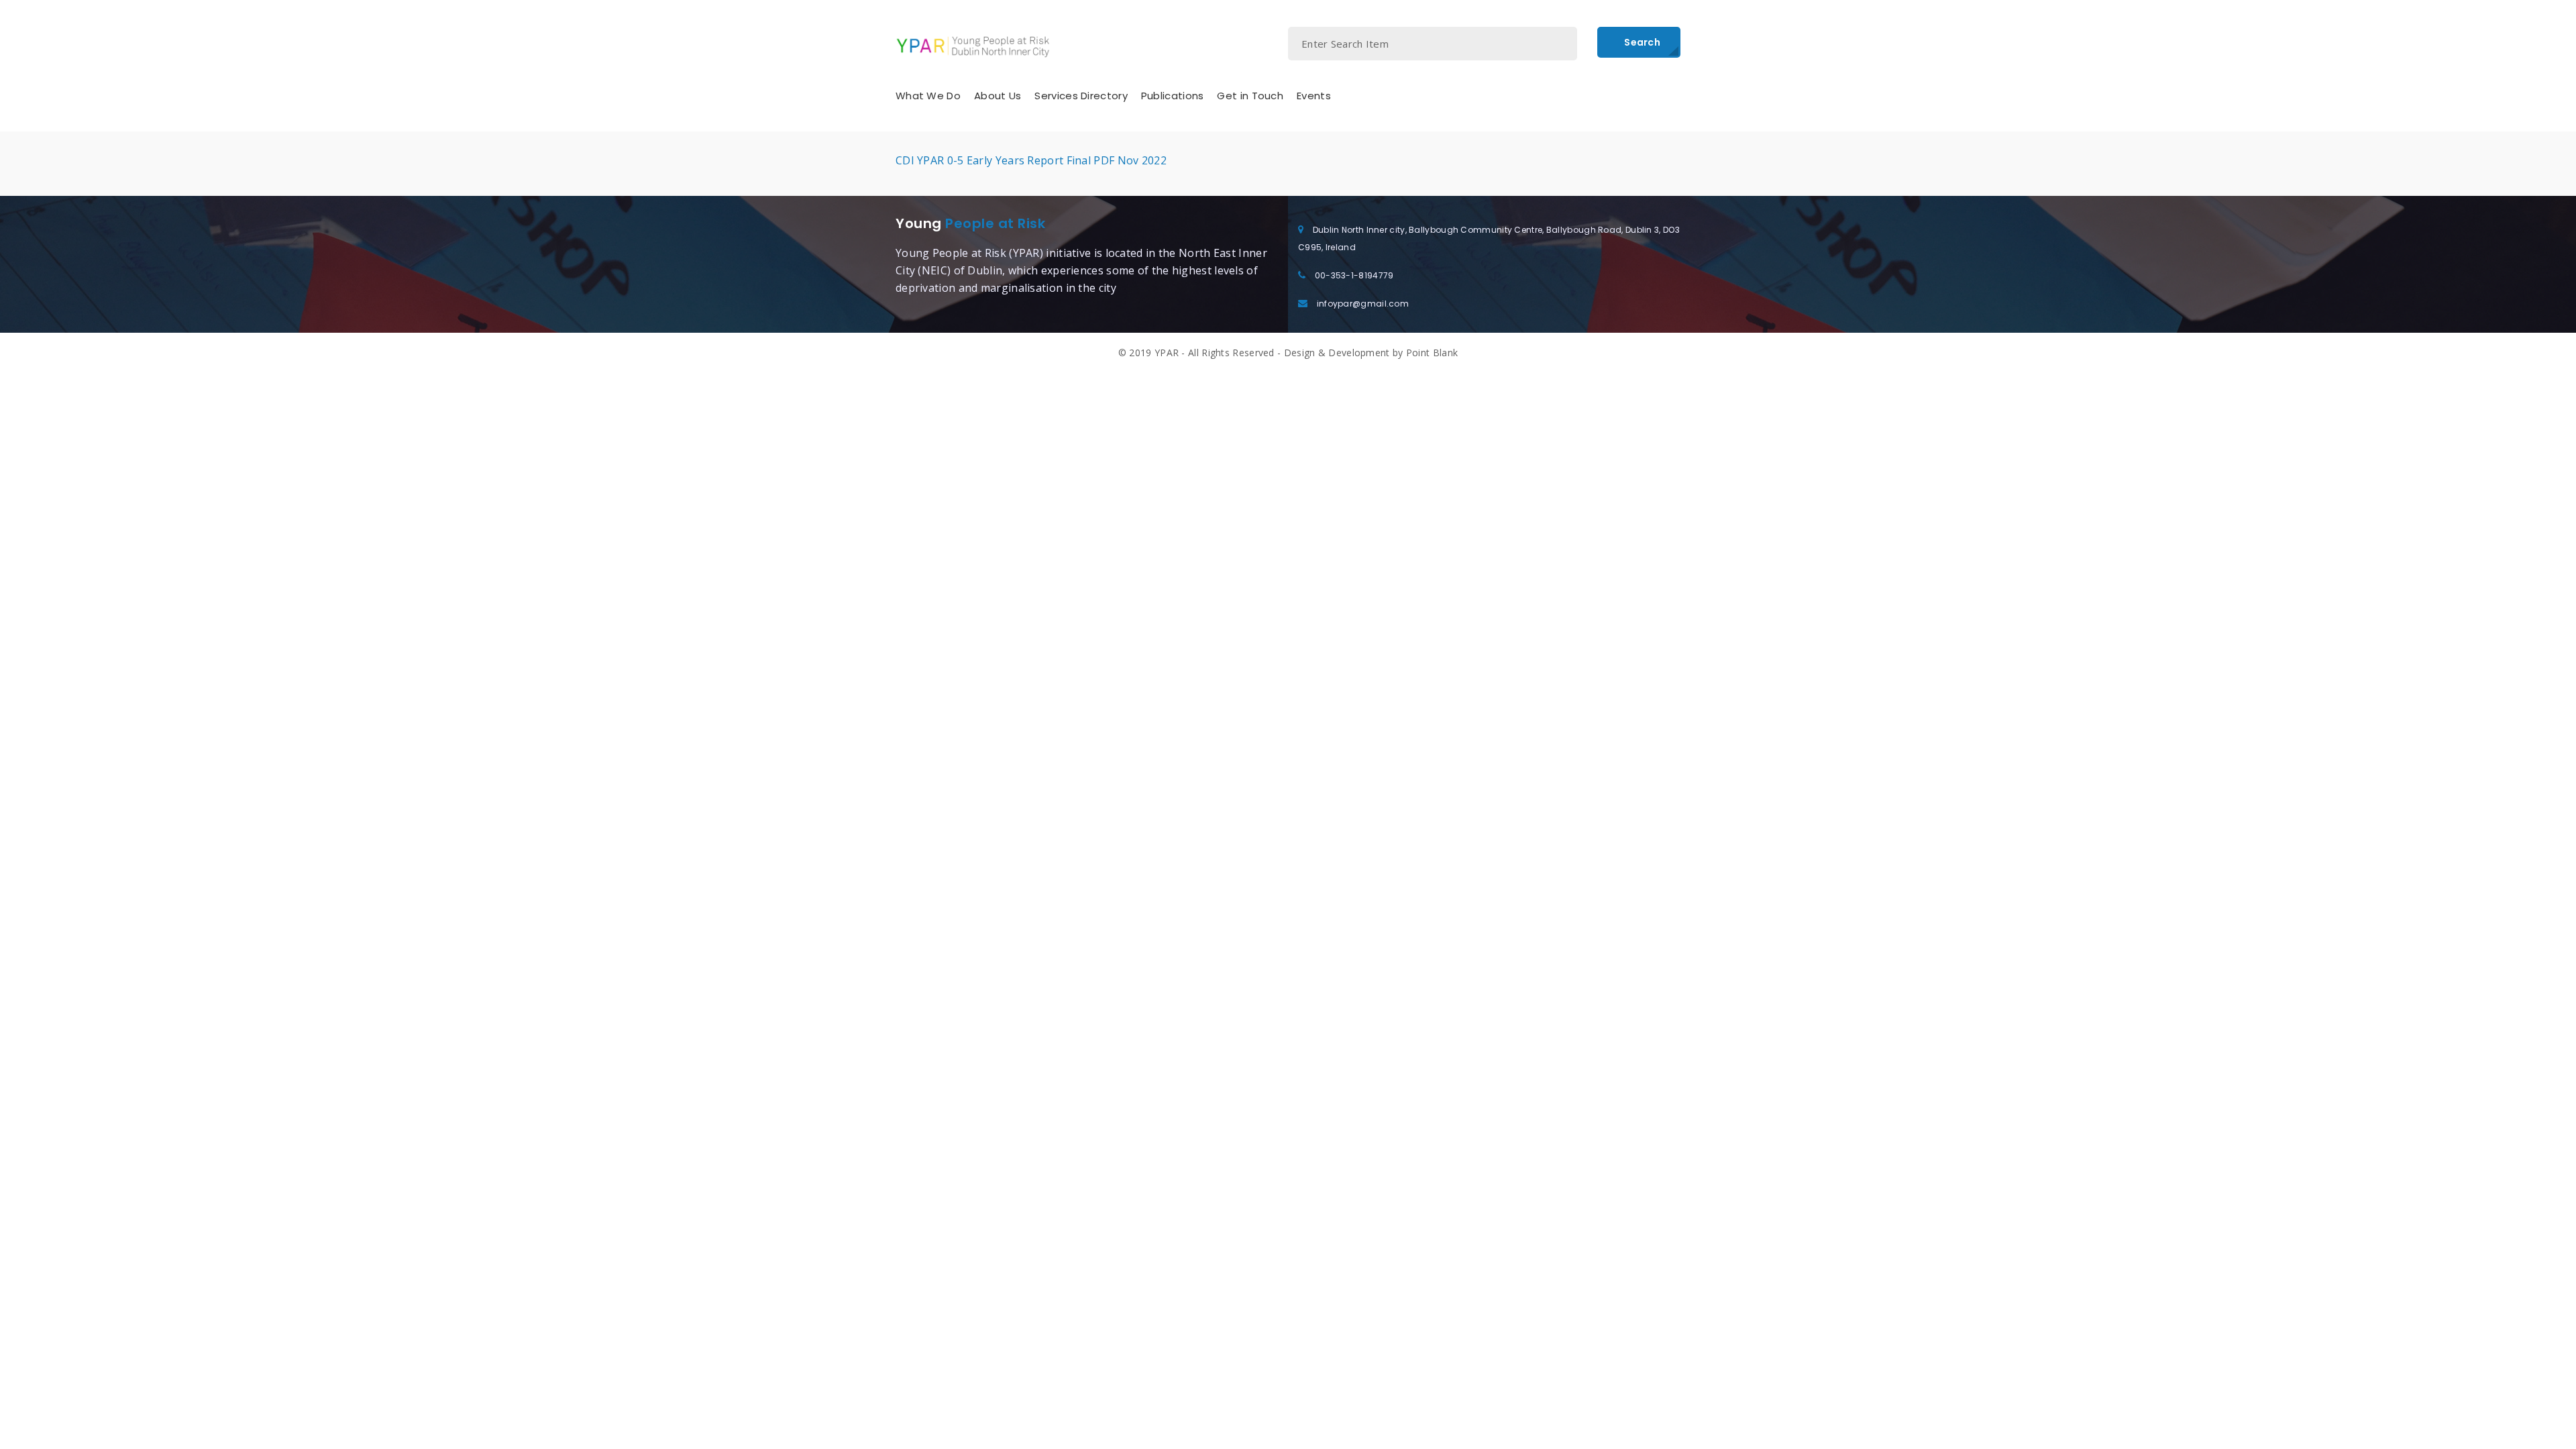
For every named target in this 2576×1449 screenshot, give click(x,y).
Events (1314, 96)
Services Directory (1081, 96)
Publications (1173, 96)
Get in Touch (1250, 96)
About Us (998, 96)
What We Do (928, 96)
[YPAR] (973, 46)
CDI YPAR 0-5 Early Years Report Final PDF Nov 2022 (1031, 160)
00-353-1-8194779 (1354, 275)
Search (1642, 42)
